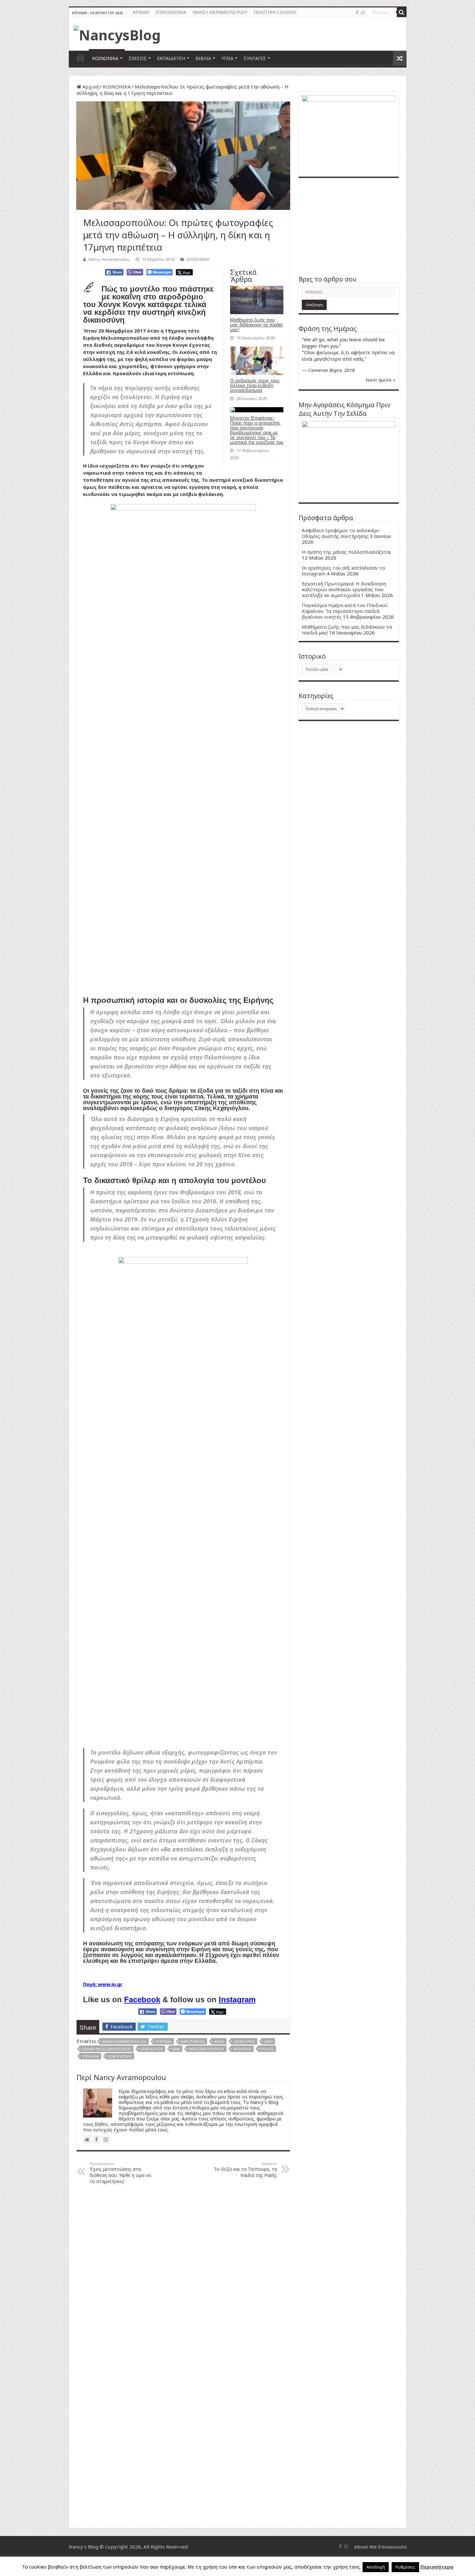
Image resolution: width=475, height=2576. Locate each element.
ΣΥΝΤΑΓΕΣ (255, 58)
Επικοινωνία (392, 2547)
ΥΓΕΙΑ (227, 58)
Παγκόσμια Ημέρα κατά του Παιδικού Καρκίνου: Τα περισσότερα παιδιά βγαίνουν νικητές (345, 611)
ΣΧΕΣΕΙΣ (138, 58)
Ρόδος (267, 2049)
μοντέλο (242, 2049)
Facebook (142, 1999)
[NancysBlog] (117, 33)
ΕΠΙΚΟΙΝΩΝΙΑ (171, 12)
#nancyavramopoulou (124, 2041)
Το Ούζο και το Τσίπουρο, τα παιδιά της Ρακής (245, 2170)
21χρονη (164, 2041)
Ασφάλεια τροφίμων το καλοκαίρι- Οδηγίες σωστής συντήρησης (341, 533)
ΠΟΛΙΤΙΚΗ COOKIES (275, 12)
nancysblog (193, 2041)
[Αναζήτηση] (402, 12)
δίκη (268, 2041)
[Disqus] (183, 2272)
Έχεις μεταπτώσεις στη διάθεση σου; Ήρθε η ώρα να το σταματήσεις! (120, 2173)
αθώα (219, 2041)
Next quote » (381, 380)
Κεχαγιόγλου (152, 2049)
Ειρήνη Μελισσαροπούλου (107, 2049)
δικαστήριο (244, 2041)
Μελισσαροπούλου (207, 2049)
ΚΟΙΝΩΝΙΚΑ (105, 58)
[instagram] (363, 13)
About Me (365, 2547)
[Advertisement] (349, 226)
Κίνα (176, 2049)
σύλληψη (90, 2056)
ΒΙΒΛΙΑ (203, 58)
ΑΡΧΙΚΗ (141, 12)
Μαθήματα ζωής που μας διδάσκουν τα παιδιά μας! (256, 325)
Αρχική (90, 87)
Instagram (237, 1999)
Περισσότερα (437, 2567)
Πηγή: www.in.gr (103, 1984)
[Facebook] (357, 13)
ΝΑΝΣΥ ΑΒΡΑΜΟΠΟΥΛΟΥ (220, 12)
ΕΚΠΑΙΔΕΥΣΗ (171, 58)
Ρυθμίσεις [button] (405, 2567)
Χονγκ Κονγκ (120, 2056)
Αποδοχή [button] (376, 2567)
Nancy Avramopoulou (109, 259)
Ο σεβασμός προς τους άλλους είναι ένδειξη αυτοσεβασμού (255, 385)
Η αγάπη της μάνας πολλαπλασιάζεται (347, 552)
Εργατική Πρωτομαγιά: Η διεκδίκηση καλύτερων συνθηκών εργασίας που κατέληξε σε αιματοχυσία (344, 589)
